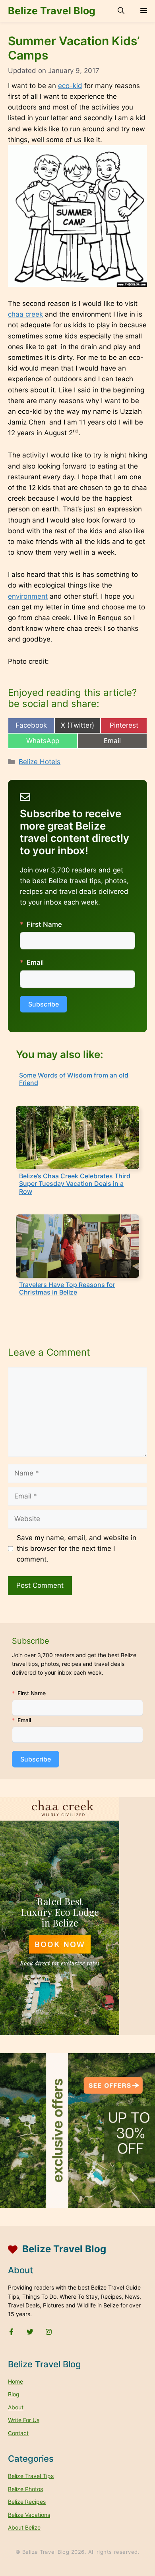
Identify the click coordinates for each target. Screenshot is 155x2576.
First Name (44, 924)
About (16, 2407)
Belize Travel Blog (52, 11)
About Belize (24, 2527)
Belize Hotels (40, 762)
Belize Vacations (29, 2515)
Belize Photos (25, 2489)
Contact (18, 2433)
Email (35, 962)
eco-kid (70, 86)
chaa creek (25, 314)
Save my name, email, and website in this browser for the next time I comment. (77, 1548)
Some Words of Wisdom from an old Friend (74, 1079)
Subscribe (44, 1004)
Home (15, 2381)
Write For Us (24, 2420)
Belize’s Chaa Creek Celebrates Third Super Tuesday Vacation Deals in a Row (75, 1183)
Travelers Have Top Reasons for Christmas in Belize (67, 1288)
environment (28, 596)
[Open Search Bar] (121, 11)
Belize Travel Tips (31, 2476)
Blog (14, 2394)
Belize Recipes (27, 2502)
